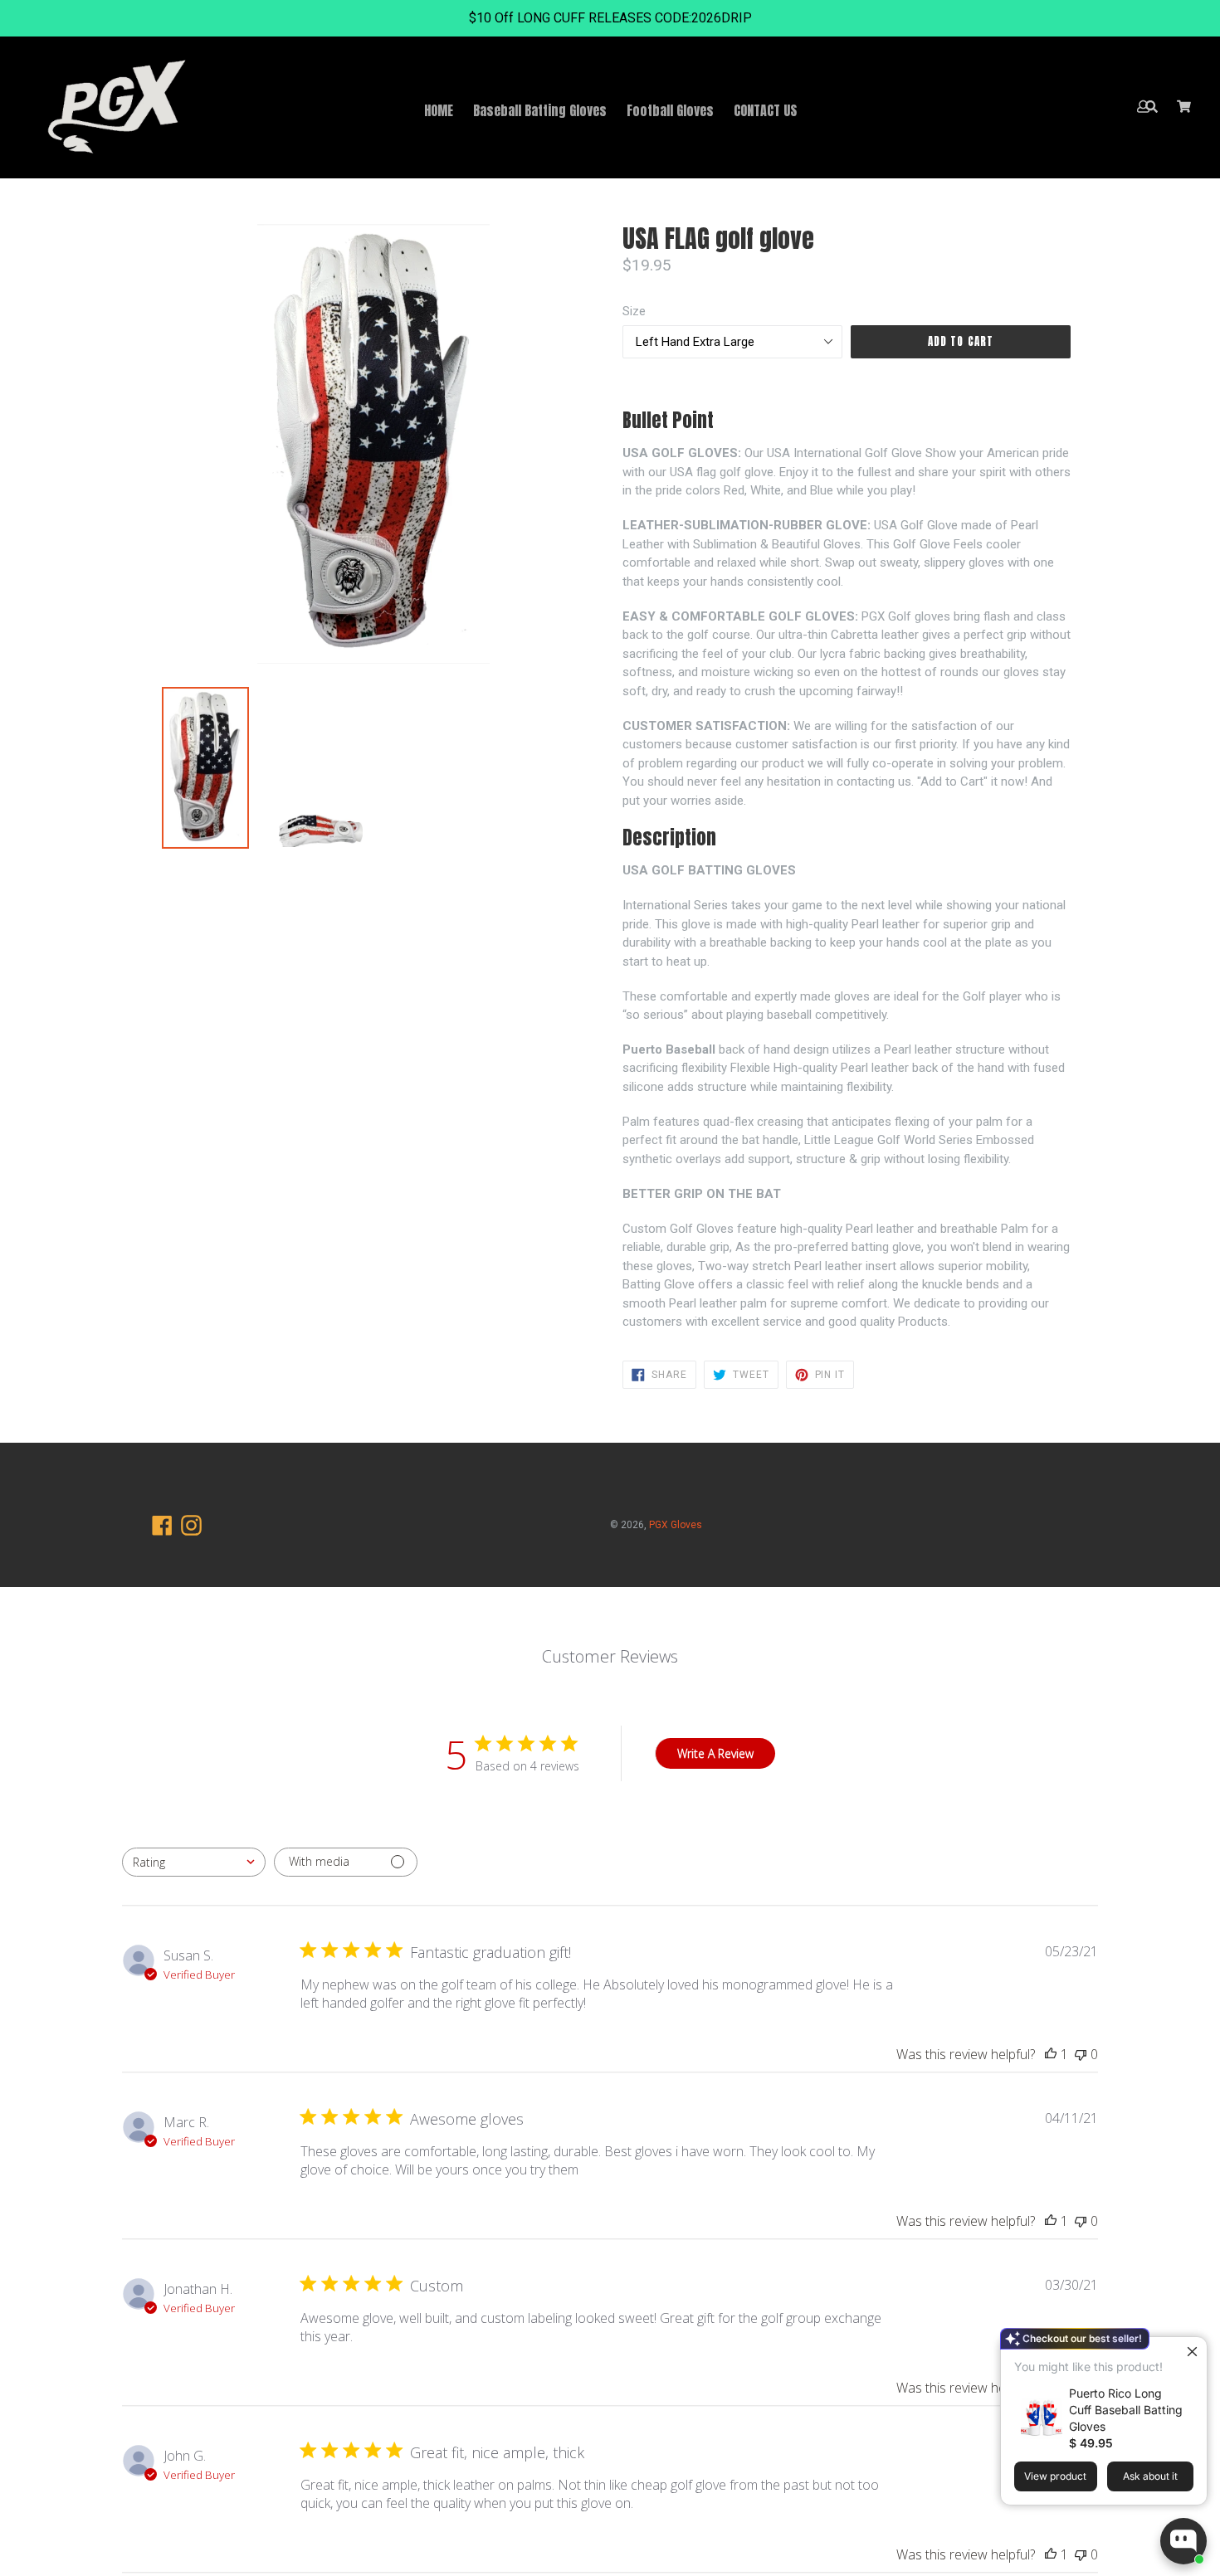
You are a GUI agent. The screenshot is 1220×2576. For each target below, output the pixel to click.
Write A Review (715, 1753)
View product (1055, 2476)
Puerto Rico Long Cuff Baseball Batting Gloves (1126, 2410)
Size (634, 311)
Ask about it (1150, 2476)
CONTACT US (765, 110)
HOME (439, 110)
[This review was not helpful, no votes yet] (1081, 2054)
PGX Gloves (676, 1525)
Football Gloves (670, 110)
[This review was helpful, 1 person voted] (1051, 2054)
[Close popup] (1192, 2352)
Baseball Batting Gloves (540, 110)
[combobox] (194, 1862)
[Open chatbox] (1183, 2541)
